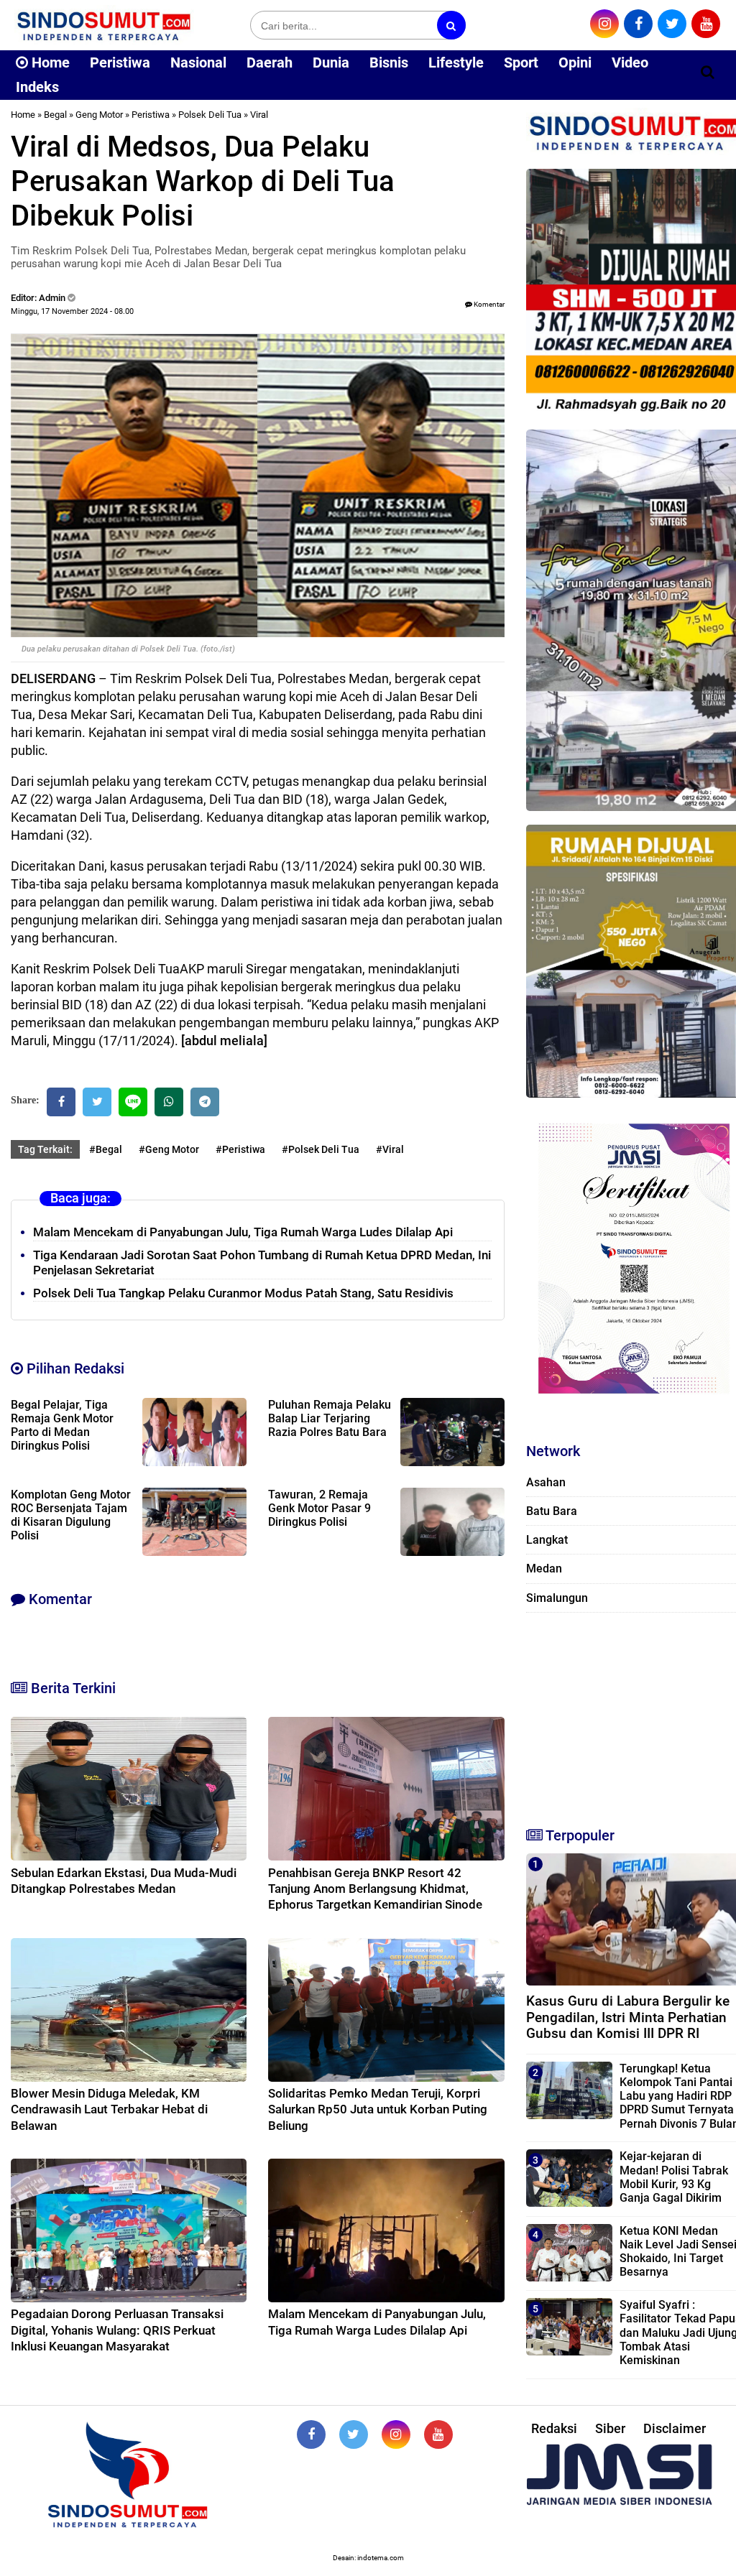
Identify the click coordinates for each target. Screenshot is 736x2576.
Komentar (488, 304)
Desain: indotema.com (368, 2558)
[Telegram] (205, 1102)
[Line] (133, 1102)
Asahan (546, 1482)
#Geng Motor (169, 1149)
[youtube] (706, 24)
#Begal (106, 1149)
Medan (544, 1569)
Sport (521, 62)
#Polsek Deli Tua (321, 1149)
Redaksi (554, 2428)
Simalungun (557, 1598)
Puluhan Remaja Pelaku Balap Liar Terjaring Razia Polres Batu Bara (330, 1418)
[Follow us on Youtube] (438, 2434)
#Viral (390, 1149)
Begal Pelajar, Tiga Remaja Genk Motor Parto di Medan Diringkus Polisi (62, 1425)
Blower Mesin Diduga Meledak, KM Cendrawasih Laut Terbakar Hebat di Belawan (109, 2109)
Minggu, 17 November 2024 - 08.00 (72, 311)
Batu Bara (552, 1511)
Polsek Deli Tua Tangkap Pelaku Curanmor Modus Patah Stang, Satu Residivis (243, 1293)
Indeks (37, 87)
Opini (575, 62)
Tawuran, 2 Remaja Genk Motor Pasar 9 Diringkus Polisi (319, 1508)
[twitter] (672, 24)
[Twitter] (97, 1102)
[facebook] (638, 24)
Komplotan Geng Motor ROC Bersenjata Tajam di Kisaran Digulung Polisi (71, 1515)
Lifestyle (456, 62)
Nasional (198, 62)
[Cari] (708, 72)
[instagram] (604, 24)
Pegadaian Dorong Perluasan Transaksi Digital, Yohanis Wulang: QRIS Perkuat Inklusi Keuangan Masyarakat (117, 2330)
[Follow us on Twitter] (354, 2434)
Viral (259, 115)
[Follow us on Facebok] (311, 2434)
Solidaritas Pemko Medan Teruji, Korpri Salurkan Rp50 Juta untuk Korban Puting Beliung (378, 2109)
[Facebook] (61, 1102)
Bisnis (389, 62)
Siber (610, 2428)
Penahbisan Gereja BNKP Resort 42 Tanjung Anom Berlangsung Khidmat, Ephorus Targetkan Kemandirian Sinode (375, 1889)
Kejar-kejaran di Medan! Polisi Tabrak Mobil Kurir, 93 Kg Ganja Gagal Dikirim (674, 2177)
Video (630, 62)
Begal (55, 115)
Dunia (331, 62)
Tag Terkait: (45, 1149)
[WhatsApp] (169, 1102)
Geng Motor (99, 115)
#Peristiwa (240, 1149)
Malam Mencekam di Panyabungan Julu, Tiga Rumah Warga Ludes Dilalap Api (243, 1232)
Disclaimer (675, 2428)
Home (49, 62)
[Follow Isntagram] (396, 2434)
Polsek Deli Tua (210, 115)
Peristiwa (120, 62)
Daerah (270, 62)
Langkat (547, 1540)
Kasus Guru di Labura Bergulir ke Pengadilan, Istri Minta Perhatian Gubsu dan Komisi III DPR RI (628, 2017)
